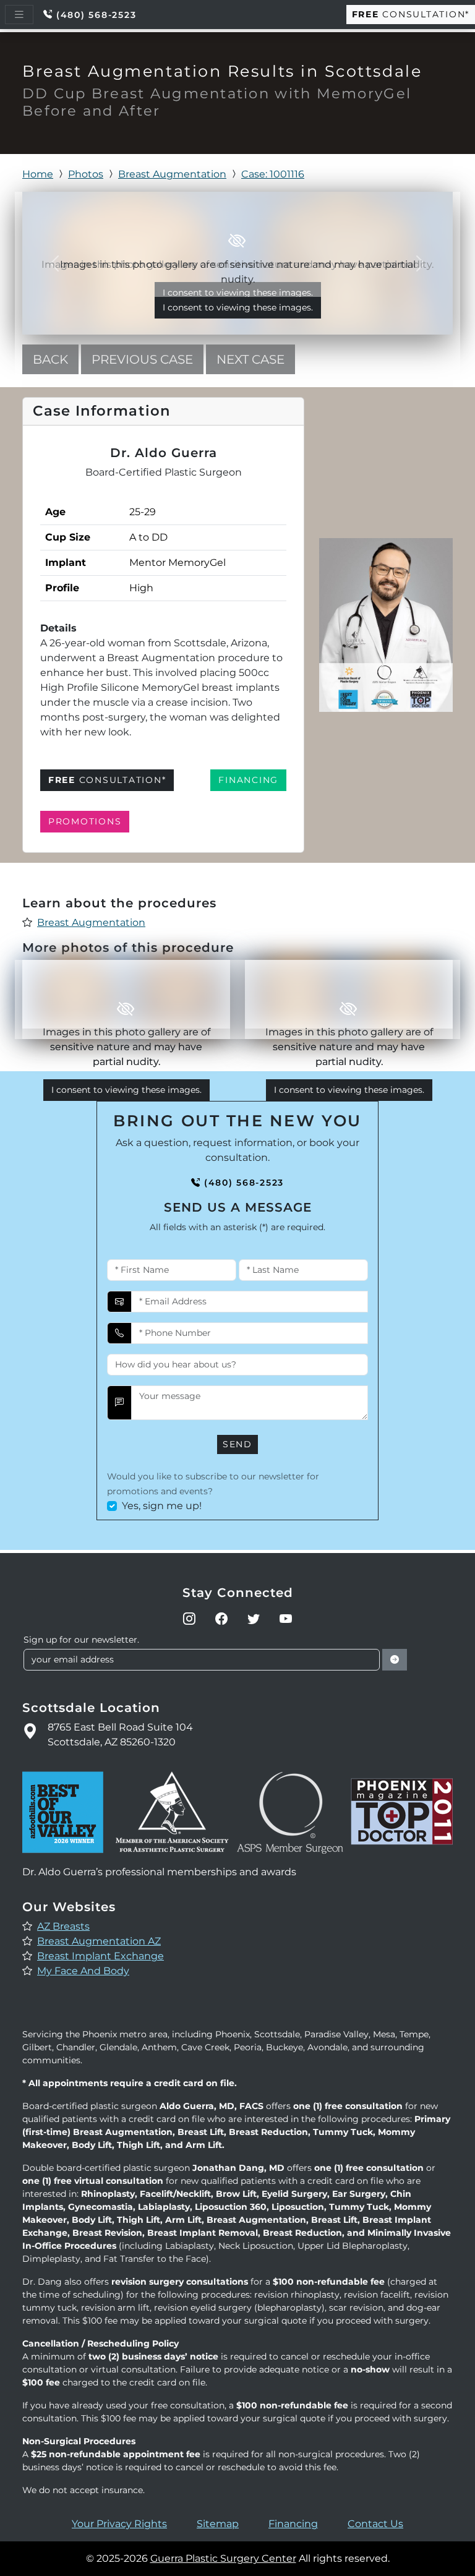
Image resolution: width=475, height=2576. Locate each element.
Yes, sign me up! (162, 1506)
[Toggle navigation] (19, 15)
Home (38, 174)
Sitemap (218, 2524)
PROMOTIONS (85, 821)
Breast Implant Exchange (101, 1956)
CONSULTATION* (411, 14)
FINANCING (248, 780)
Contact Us (375, 2524)
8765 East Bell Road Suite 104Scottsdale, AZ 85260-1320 (120, 1735)
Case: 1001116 (273, 174)
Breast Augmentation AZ (99, 1941)
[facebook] (221, 1619)
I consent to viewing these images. (238, 307)
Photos (86, 174)
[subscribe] (395, 1660)
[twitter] (254, 1619)
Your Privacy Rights (119, 2524)
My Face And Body (83, 1971)
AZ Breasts (63, 1926)
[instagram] (189, 1619)
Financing (293, 2524)
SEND (237, 1444)
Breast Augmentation (172, 174)
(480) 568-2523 (96, 15)
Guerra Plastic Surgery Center (223, 2558)
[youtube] (286, 1619)
